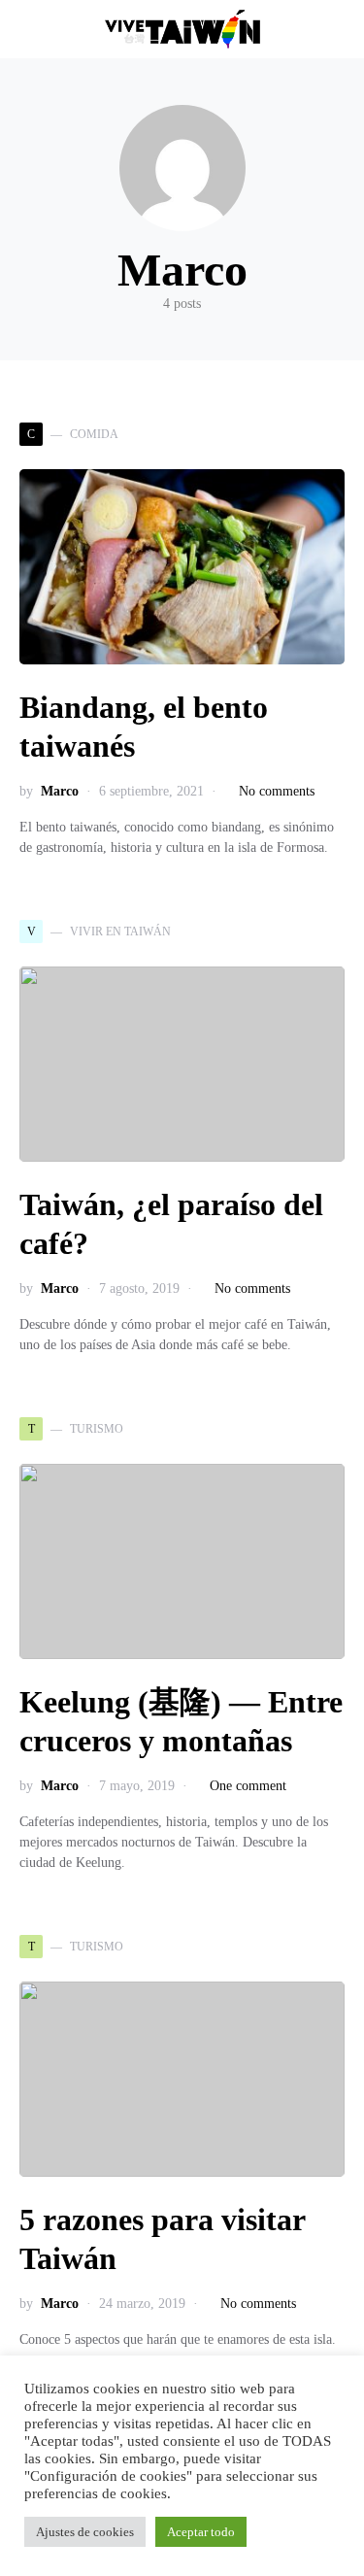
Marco (60, 791)
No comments (277, 791)
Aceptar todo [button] (201, 2532)
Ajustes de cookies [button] (85, 2532)
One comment (248, 1786)
